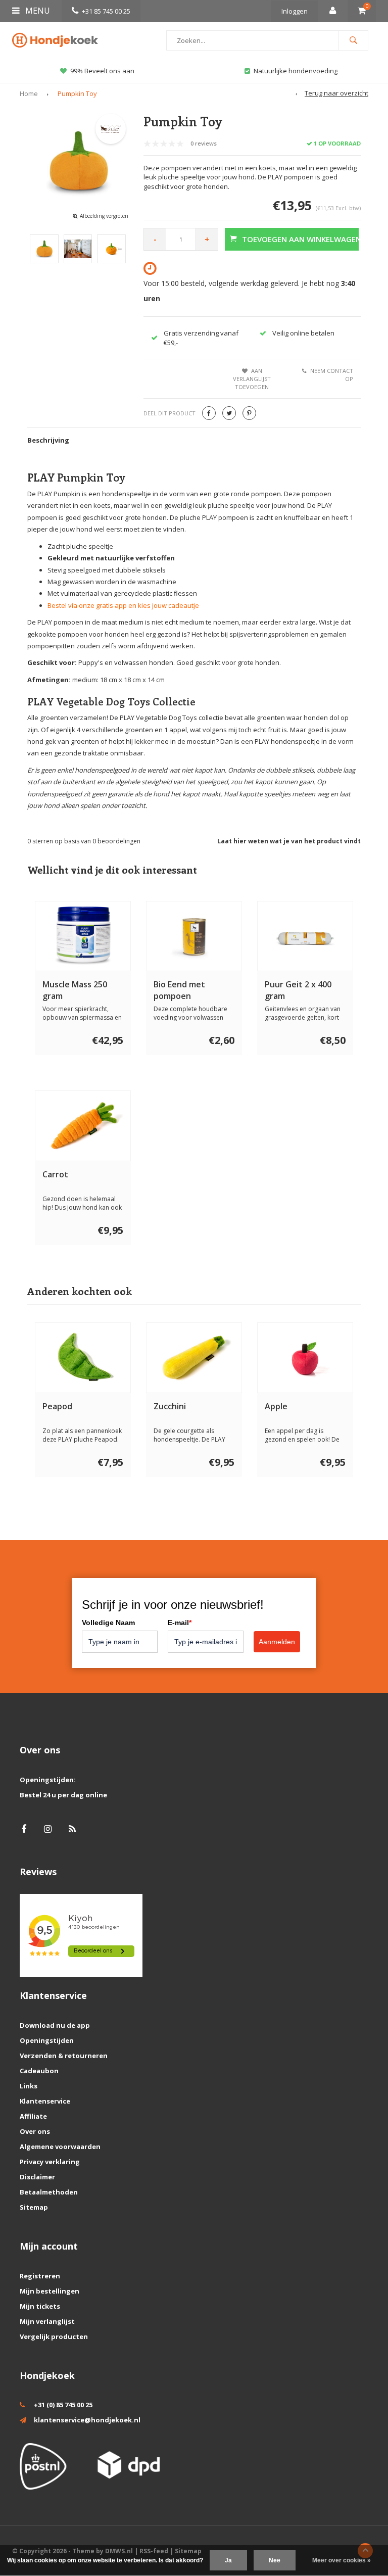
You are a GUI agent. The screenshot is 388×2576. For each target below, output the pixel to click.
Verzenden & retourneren (64, 2056)
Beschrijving (48, 440)
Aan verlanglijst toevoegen (252, 378)
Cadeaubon (39, 2071)
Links (29, 2086)
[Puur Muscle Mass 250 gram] (83, 936)
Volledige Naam (108, 1623)
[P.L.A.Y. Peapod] (83, 1358)
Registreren (40, 2276)
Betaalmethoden (49, 2192)
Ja (228, 2560)
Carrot (55, 1174)
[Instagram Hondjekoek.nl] (48, 1829)
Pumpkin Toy (77, 93)
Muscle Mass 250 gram (75, 990)
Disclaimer (37, 2177)
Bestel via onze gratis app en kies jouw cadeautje (123, 605)
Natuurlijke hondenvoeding (296, 71)
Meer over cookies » (342, 2560)
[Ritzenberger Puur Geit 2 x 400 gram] (305, 936)
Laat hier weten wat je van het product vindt (289, 841)
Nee (275, 2560)
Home (29, 93)
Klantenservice (45, 2101)
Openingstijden (47, 2040)
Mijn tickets (40, 2306)
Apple (276, 1406)
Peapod (57, 1406)
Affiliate (33, 2116)
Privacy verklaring (50, 2162)
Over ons (35, 2131)
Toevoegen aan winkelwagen (300, 239)
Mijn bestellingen (50, 2291)
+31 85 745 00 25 (106, 11)
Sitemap (34, 2207)
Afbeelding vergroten (104, 216)
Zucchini (170, 1406)
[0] (362, 11)
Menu (37, 11)
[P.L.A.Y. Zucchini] (194, 1358)
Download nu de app (55, 2025)
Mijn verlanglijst (47, 2321)
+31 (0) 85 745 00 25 (63, 2405)
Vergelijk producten (54, 2336)
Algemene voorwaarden (60, 2146)
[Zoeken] (353, 40)
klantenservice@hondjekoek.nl (87, 2420)
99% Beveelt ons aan (102, 71)
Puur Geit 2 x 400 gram (298, 990)
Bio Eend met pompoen (179, 990)
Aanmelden (277, 1642)
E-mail (180, 1623)
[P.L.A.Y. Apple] (305, 1358)
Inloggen (295, 11)
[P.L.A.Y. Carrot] (83, 1126)
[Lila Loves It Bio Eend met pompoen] (194, 936)
